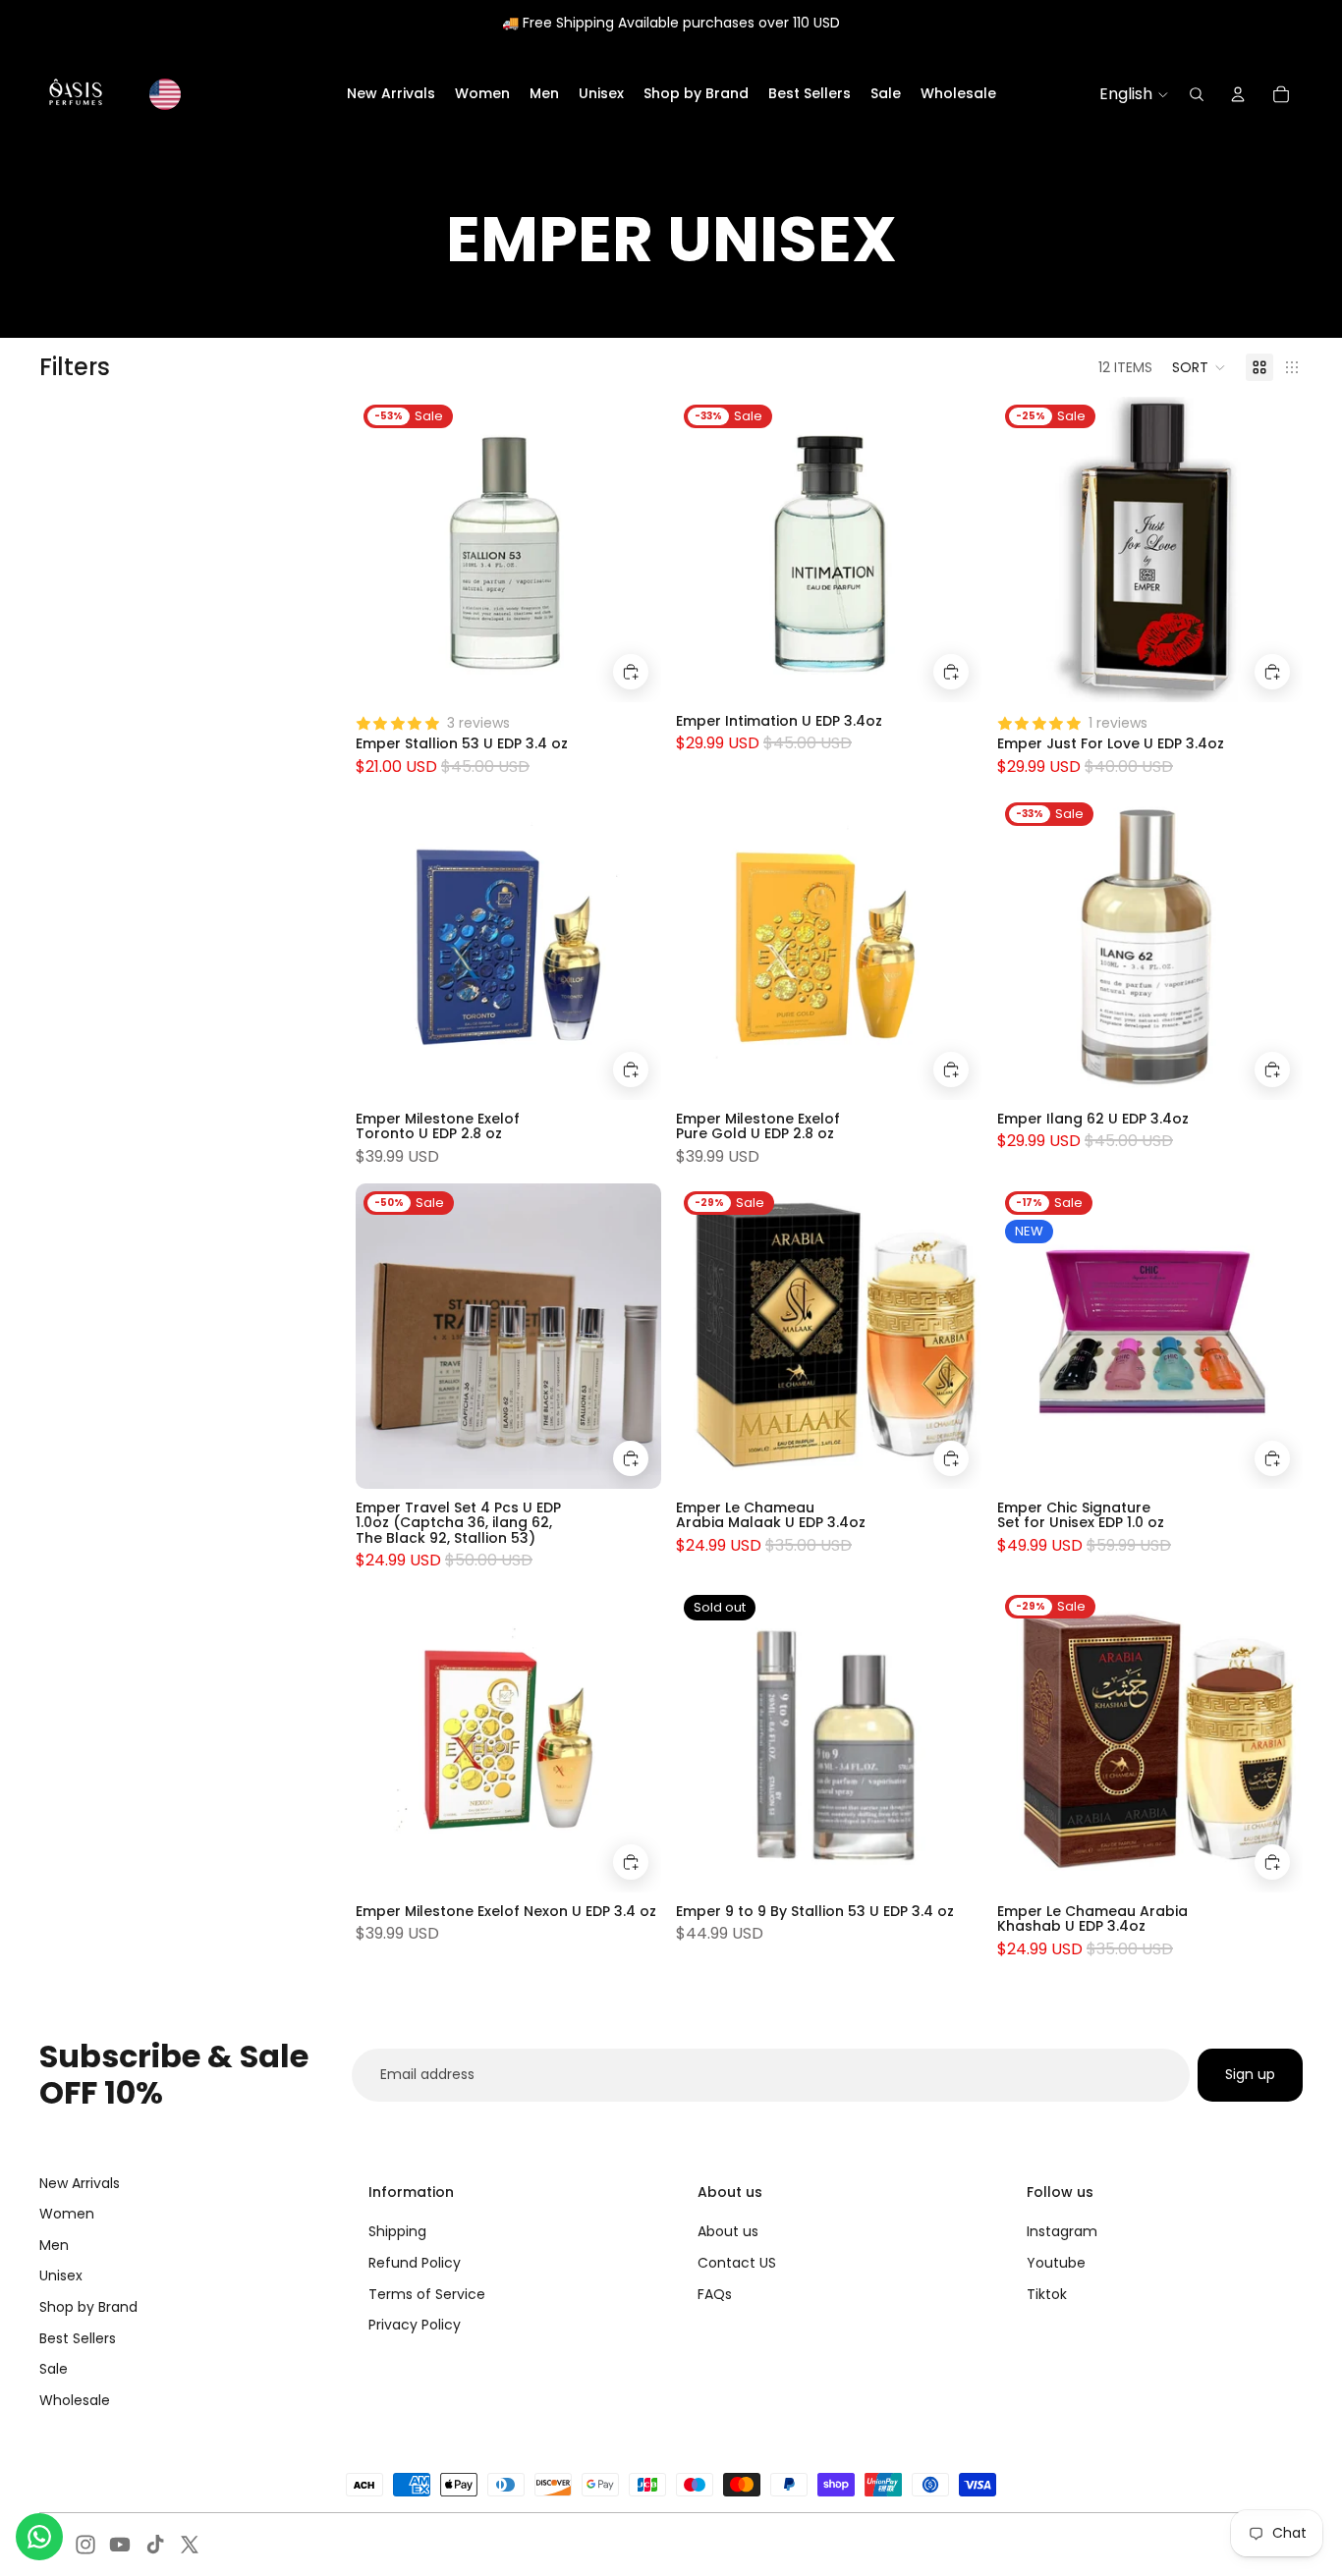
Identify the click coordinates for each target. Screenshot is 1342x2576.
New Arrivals (80, 2183)
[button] (1199, 367)
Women (67, 2214)
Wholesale (75, 2400)
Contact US (737, 2263)
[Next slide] (631, 947)
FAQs (715, 2294)
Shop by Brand (88, 2307)
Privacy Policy (415, 2325)
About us (728, 2231)
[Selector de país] (165, 94)
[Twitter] (190, 2545)
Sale (54, 2369)
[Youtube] (120, 2545)
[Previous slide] (385, 947)
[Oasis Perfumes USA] (76, 94)
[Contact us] (39, 2537)
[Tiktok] (155, 2545)
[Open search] (1197, 94)
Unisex (61, 2275)
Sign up (1250, 2074)
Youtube (1056, 2263)
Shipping (397, 2231)
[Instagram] (85, 2545)
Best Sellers (78, 2338)
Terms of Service (427, 2294)
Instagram (1062, 2231)
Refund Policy (415, 2263)
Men (54, 2245)
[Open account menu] (1238, 94)
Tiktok (1047, 2294)
